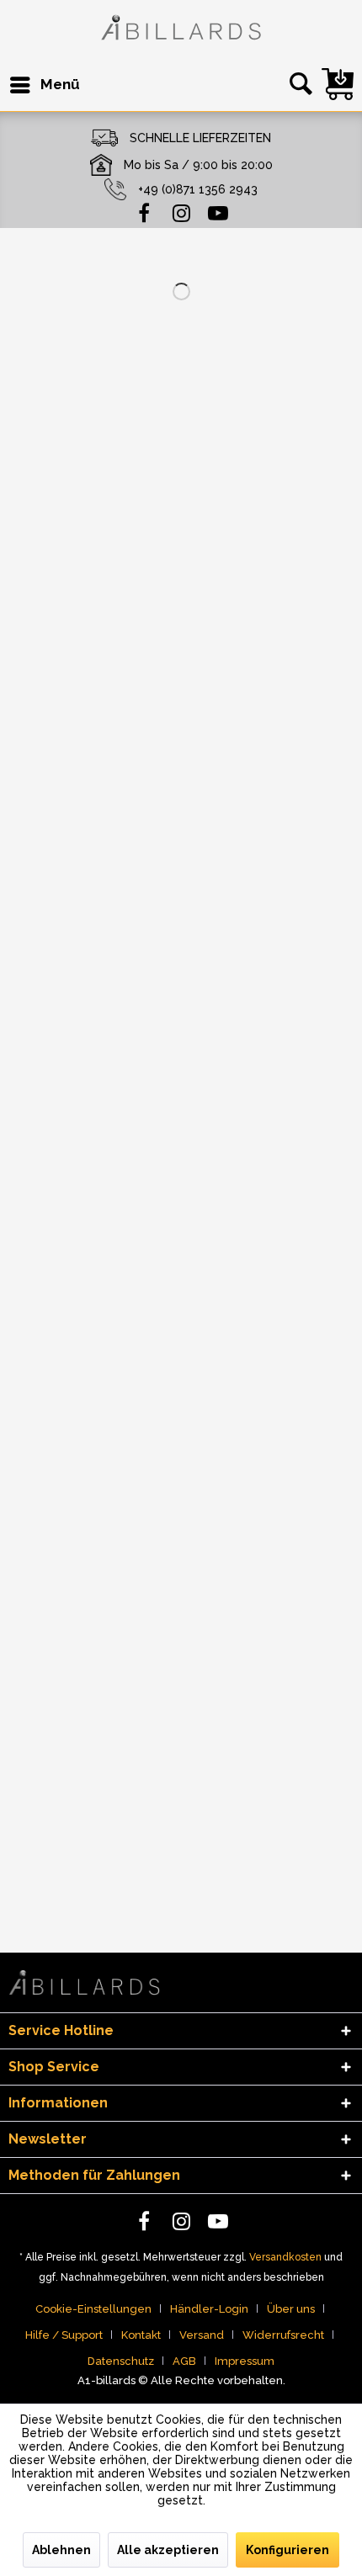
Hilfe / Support (64, 2335)
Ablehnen (61, 2550)
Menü (60, 84)
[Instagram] (181, 212)
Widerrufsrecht (283, 2335)
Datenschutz (121, 2361)
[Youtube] (218, 212)
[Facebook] (144, 212)
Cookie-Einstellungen (93, 2309)
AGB (184, 2361)
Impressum (245, 2361)
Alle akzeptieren (168, 2550)
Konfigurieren (287, 2550)
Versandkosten (285, 2257)
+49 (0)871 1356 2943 (198, 189)
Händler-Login (209, 2309)
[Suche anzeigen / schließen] (298, 85)
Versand (202, 2335)
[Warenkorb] (338, 84)
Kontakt (141, 2335)
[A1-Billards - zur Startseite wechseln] (181, 30)
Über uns (291, 2309)
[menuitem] (44, 85)
